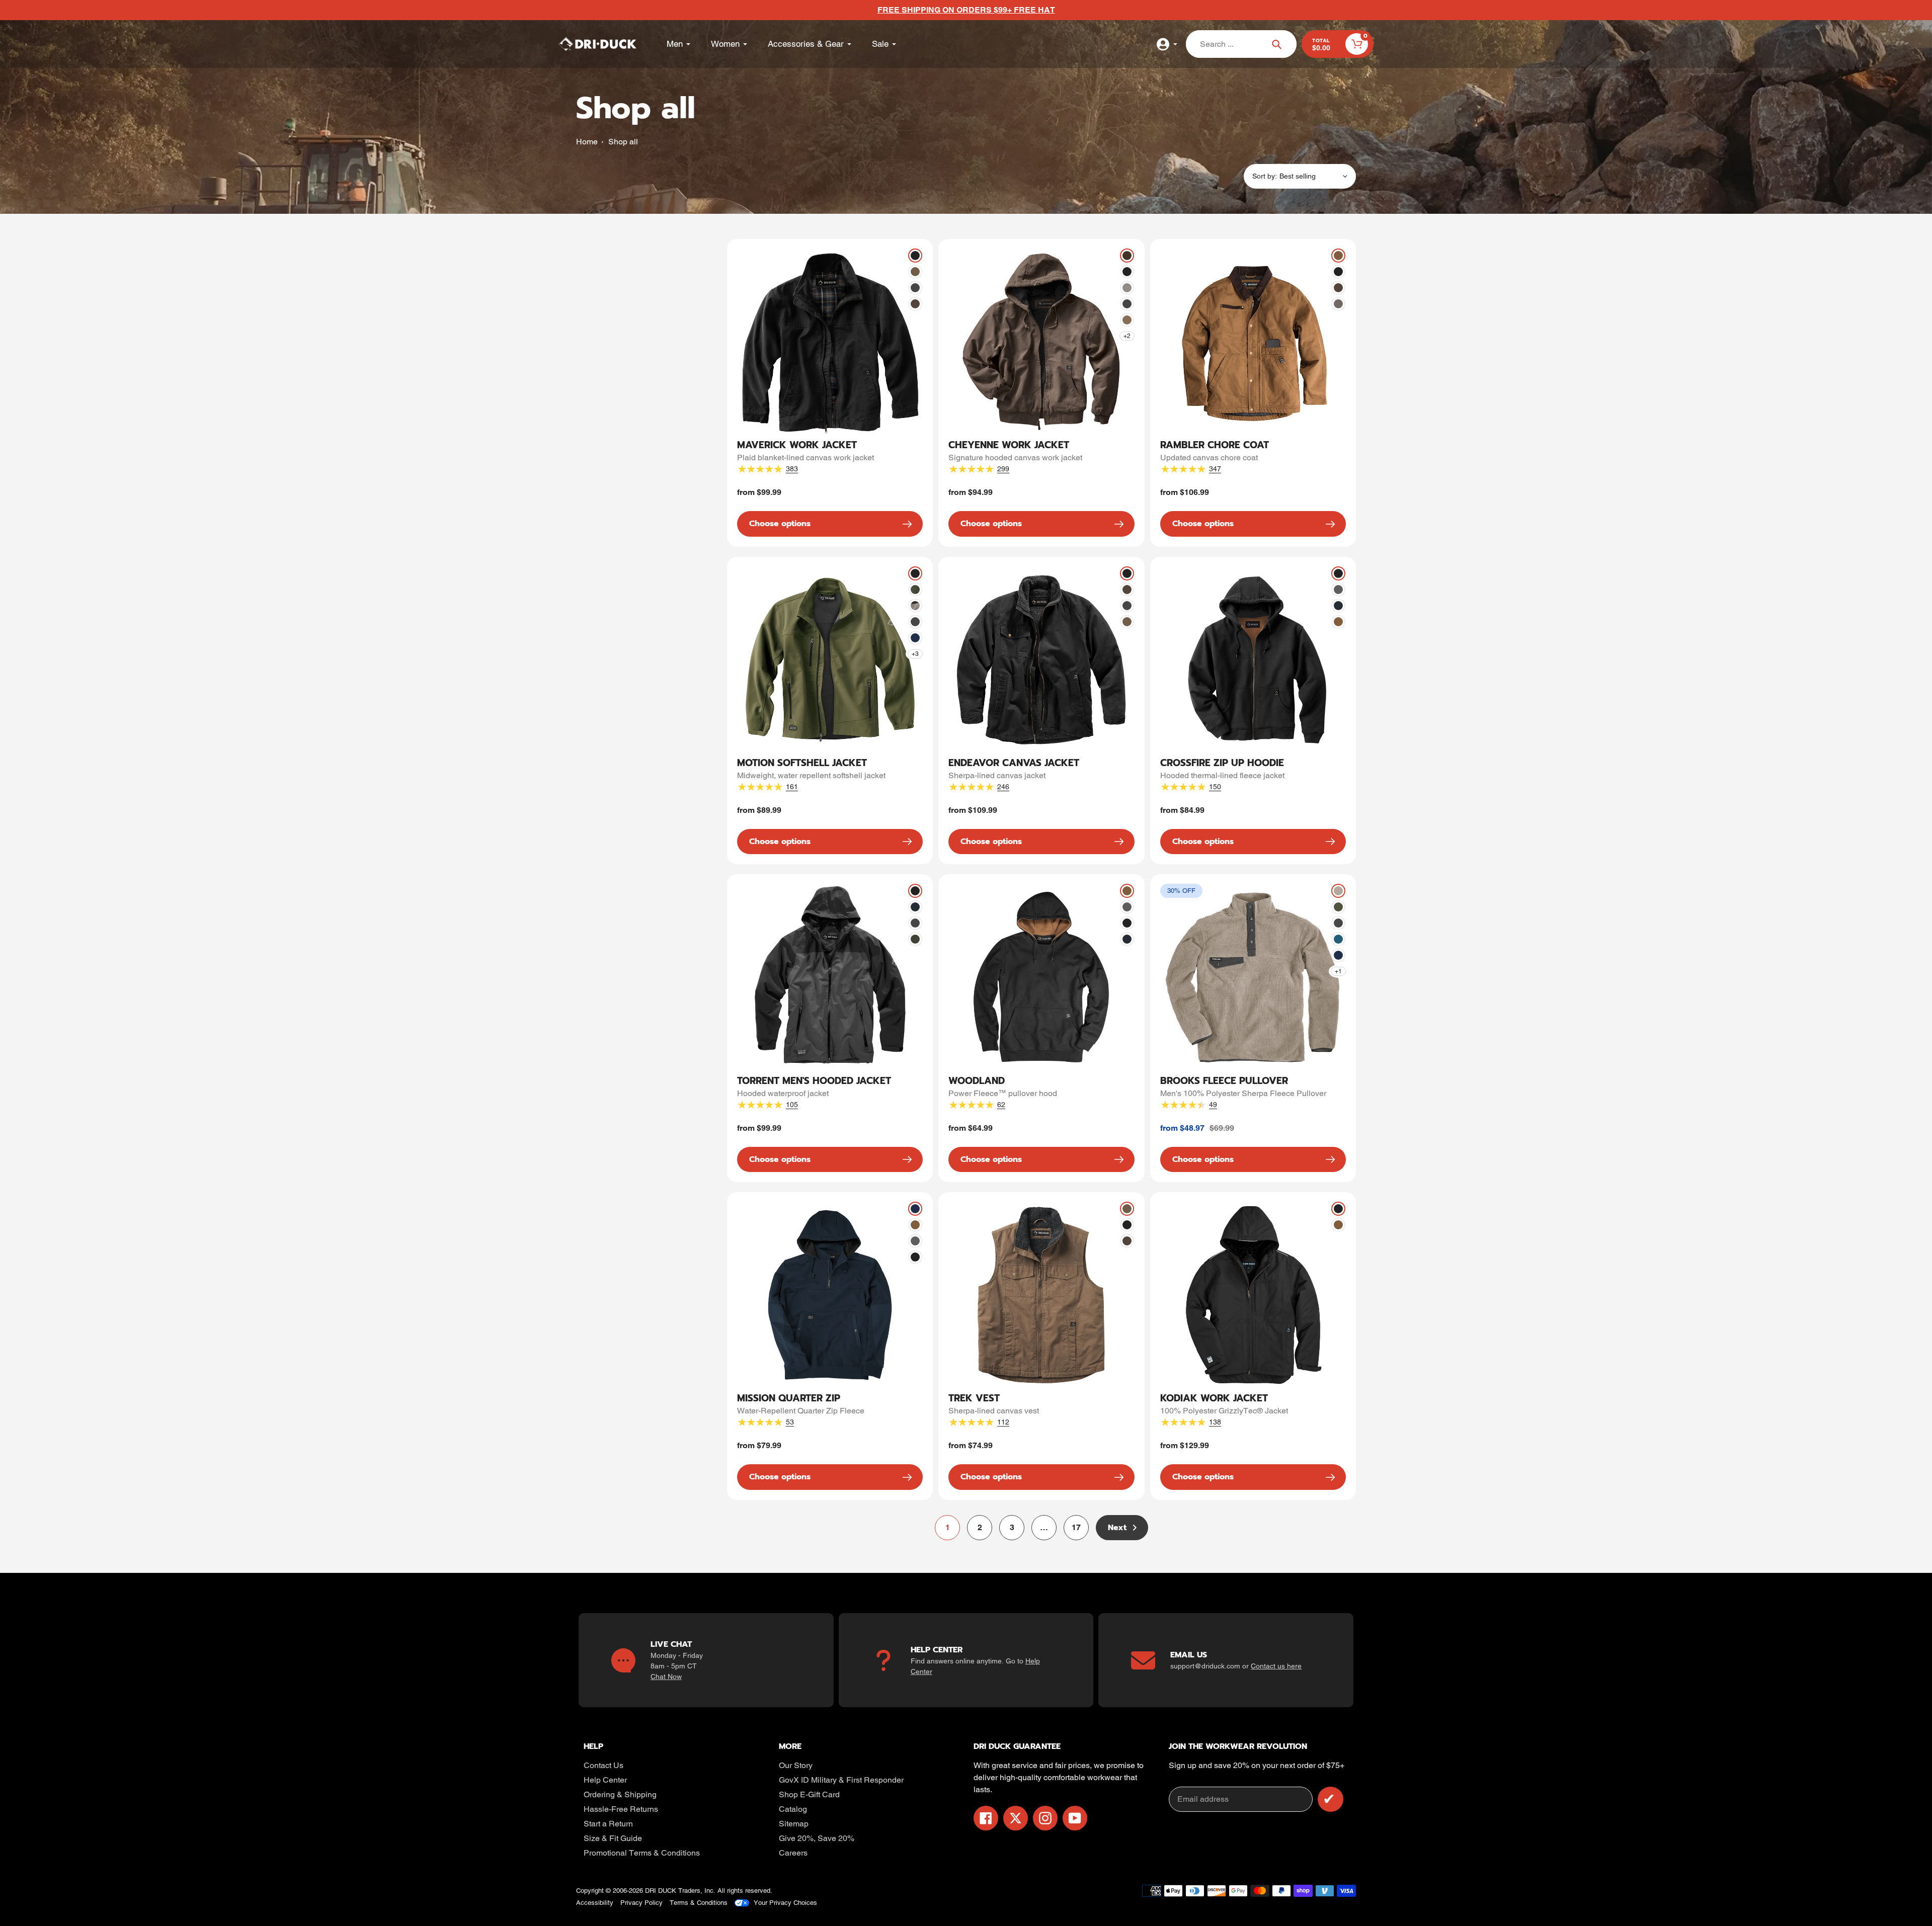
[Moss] (1338, 891)
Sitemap (794, 1824)
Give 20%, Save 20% (817, 1838)
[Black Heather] (915, 606)
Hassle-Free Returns (621, 1809)
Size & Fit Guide (613, 1838)
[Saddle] (1338, 256)
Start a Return (608, 1824)
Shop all (623, 142)
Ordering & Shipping (620, 1794)
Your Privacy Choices (785, 1903)
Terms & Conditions (699, 1903)
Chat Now (666, 1677)
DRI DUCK (661, 1891)
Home (587, 142)
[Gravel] (1127, 288)
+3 (915, 654)
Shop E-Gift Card (809, 1794)
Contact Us (603, 1765)
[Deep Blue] (915, 638)
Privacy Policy (641, 1903)
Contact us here (1276, 1666)
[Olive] (915, 939)
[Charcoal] (915, 288)
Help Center (605, 1780)
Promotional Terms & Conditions (642, 1853)
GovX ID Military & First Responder (841, 1780)
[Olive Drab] (915, 590)
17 (1080, 1530)
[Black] (915, 256)
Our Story (796, 1765)
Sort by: (1265, 176)
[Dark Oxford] (1338, 590)
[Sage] (1338, 907)
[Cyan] (1338, 939)
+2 (1127, 336)
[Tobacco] (915, 304)
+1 (1338, 971)
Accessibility (595, 1903)
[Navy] (1338, 606)
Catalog (793, 1809)
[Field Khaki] (915, 272)
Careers (793, 1853)
